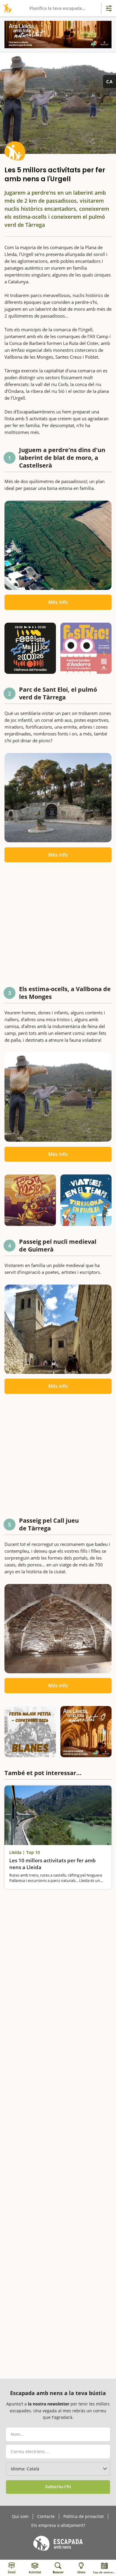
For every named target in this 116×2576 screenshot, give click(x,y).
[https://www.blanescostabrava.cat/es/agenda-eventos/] (30, 1732)
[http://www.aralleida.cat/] (58, 35)
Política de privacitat (84, 2516)
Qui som (20, 2516)
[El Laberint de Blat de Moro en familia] (58, 545)
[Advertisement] (58, 926)
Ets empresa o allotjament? (58, 2525)
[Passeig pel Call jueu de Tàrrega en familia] (58, 1629)
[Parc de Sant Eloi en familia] (58, 798)
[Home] (7, 8)
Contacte (46, 2516)
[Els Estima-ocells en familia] (58, 1097)
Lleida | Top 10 (25, 1852)
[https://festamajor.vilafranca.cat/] (30, 648)
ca (109, 82)
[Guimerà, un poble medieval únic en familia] (58, 1329)
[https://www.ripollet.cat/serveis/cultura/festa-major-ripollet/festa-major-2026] (30, 1200)
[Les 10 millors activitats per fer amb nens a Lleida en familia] (58, 1815)
